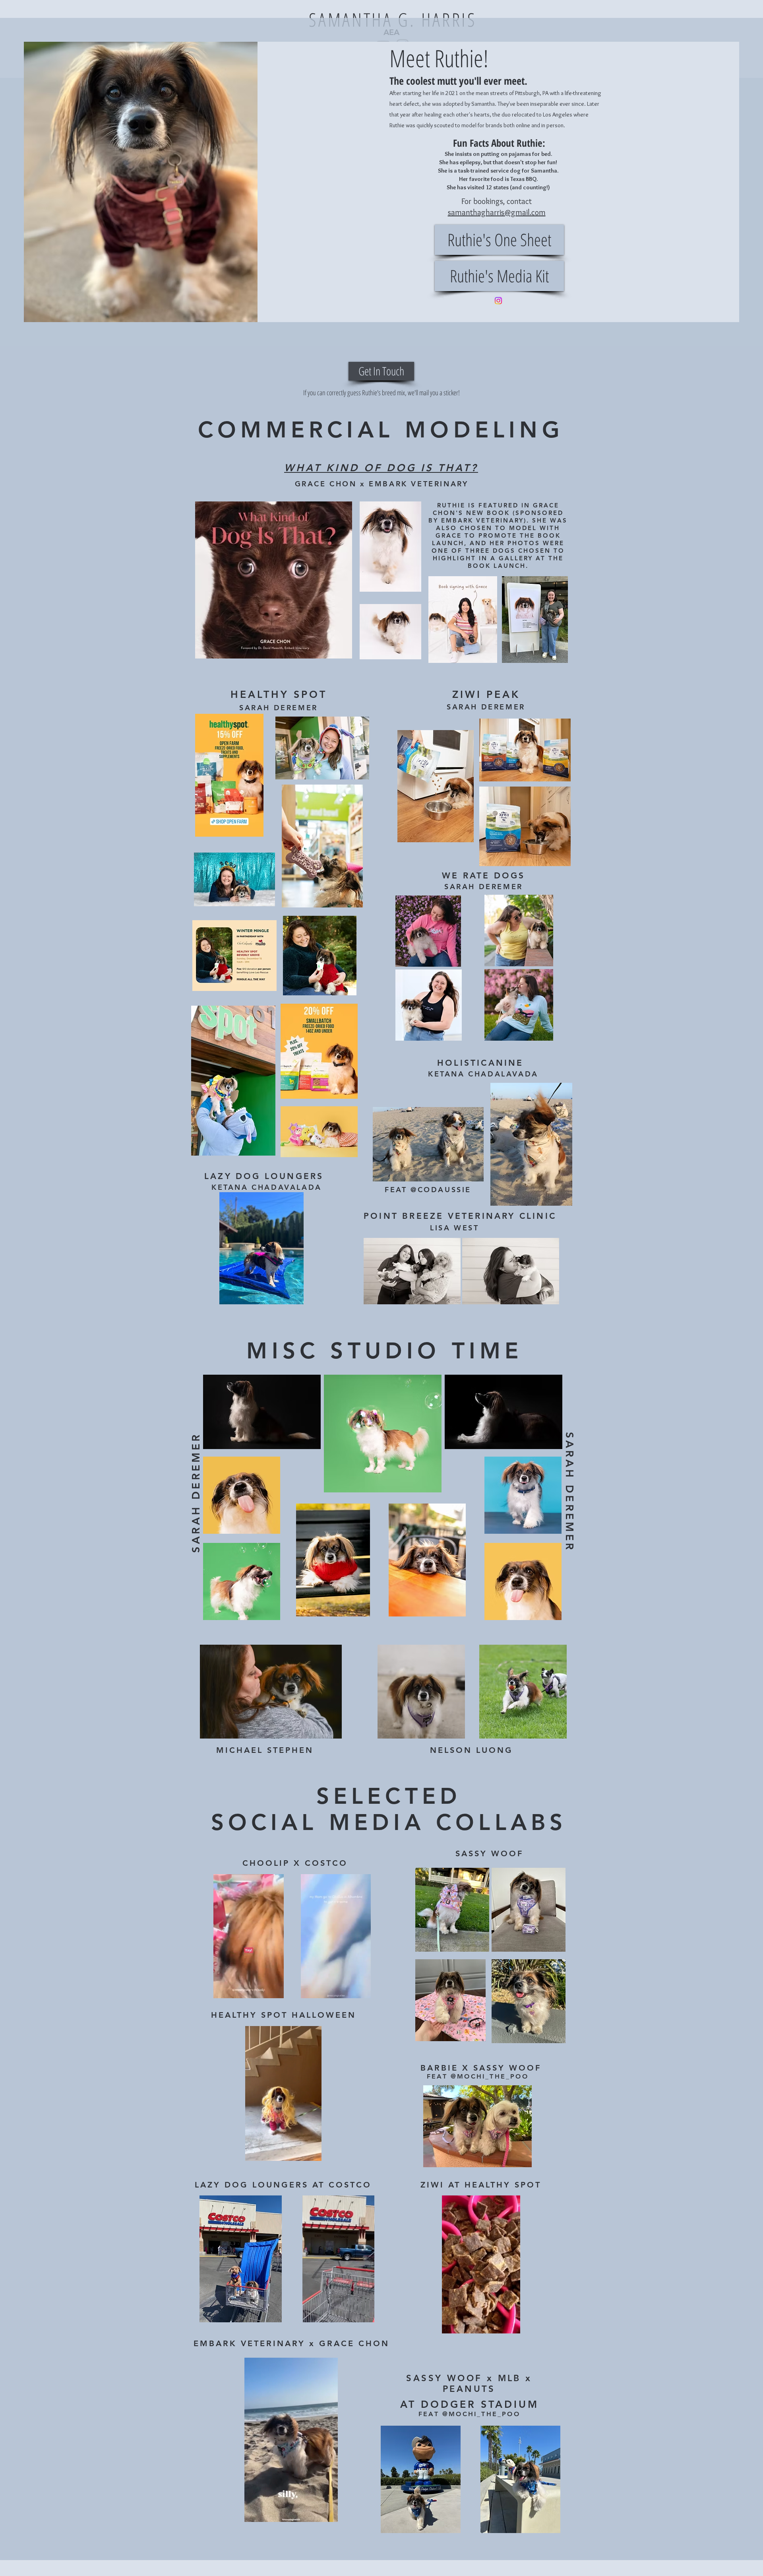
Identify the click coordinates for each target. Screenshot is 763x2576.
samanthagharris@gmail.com (497, 212)
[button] (274, 1989)
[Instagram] (498, 301)
